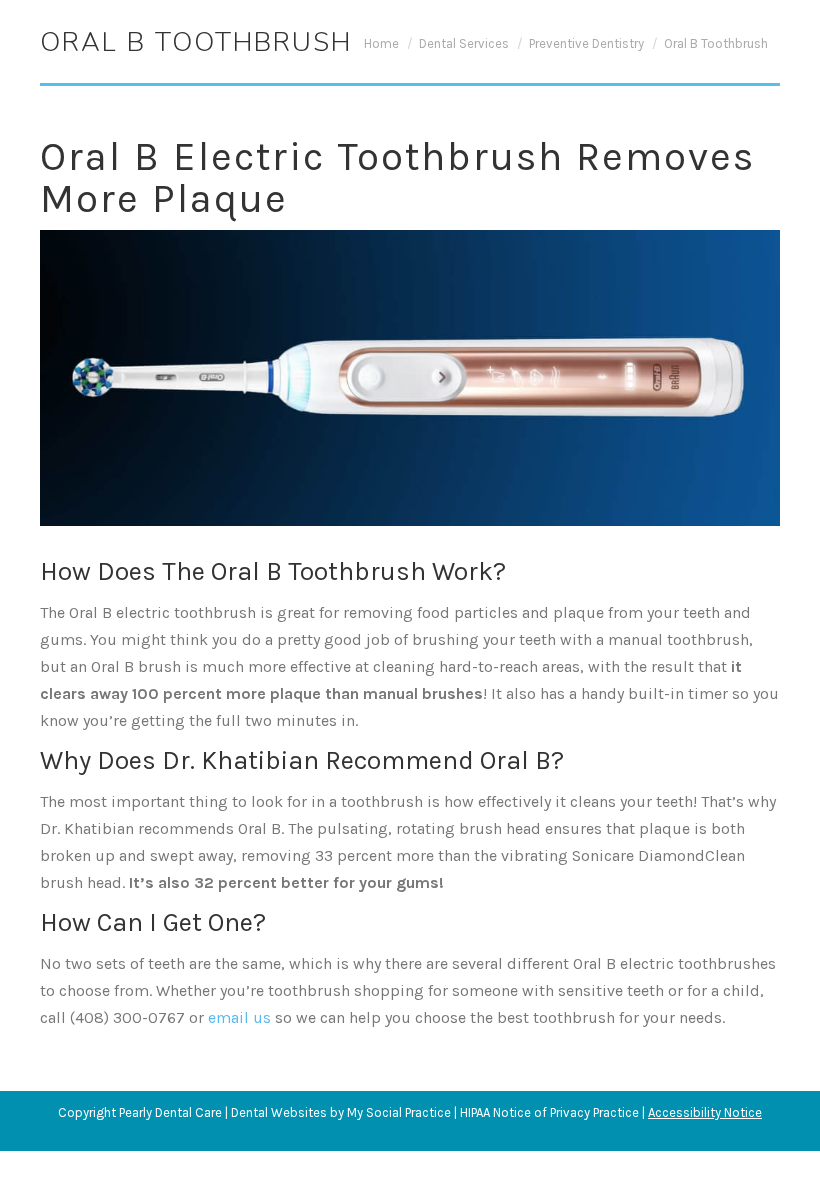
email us (239, 1017)
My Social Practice (397, 1112)
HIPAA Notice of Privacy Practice (549, 1112)
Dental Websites (279, 1112)
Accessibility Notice (705, 1112)
